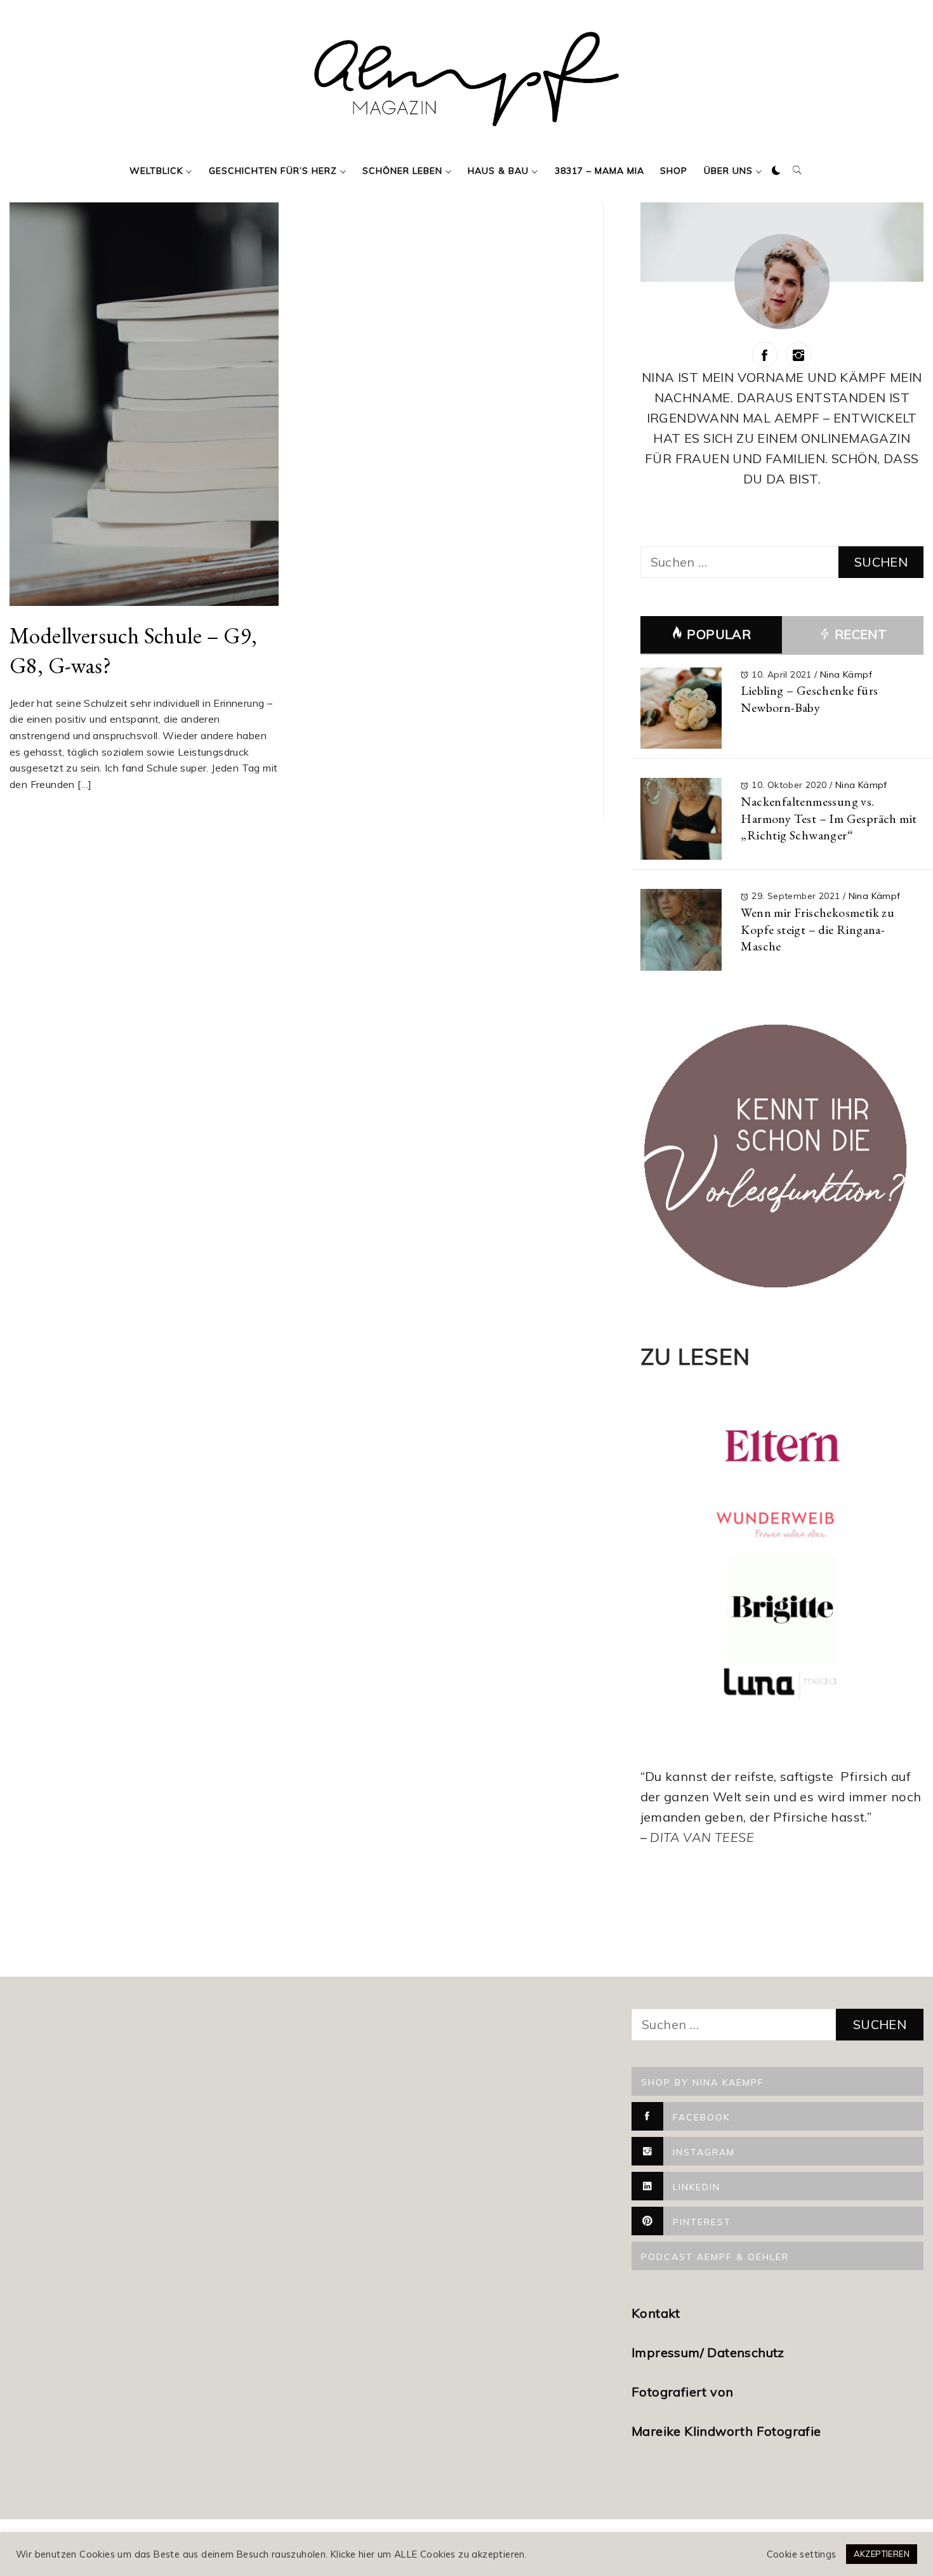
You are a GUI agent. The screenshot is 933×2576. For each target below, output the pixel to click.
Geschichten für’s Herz (273, 171)
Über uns (728, 171)
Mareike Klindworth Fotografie (726, 2431)
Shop (674, 171)
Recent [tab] (859, 634)
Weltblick (156, 171)
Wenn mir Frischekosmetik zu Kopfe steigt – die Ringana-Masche (817, 929)
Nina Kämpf (846, 674)
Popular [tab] (719, 634)
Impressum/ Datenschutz (710, 2352)
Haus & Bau (498, 171)
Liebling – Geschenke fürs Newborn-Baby (809, 699)
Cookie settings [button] (802, 2554)
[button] (776, 171)
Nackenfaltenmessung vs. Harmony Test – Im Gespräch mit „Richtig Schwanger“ (829, 818)
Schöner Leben (402, 171)
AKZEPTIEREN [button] (882, 2554)
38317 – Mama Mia (599, 171)
